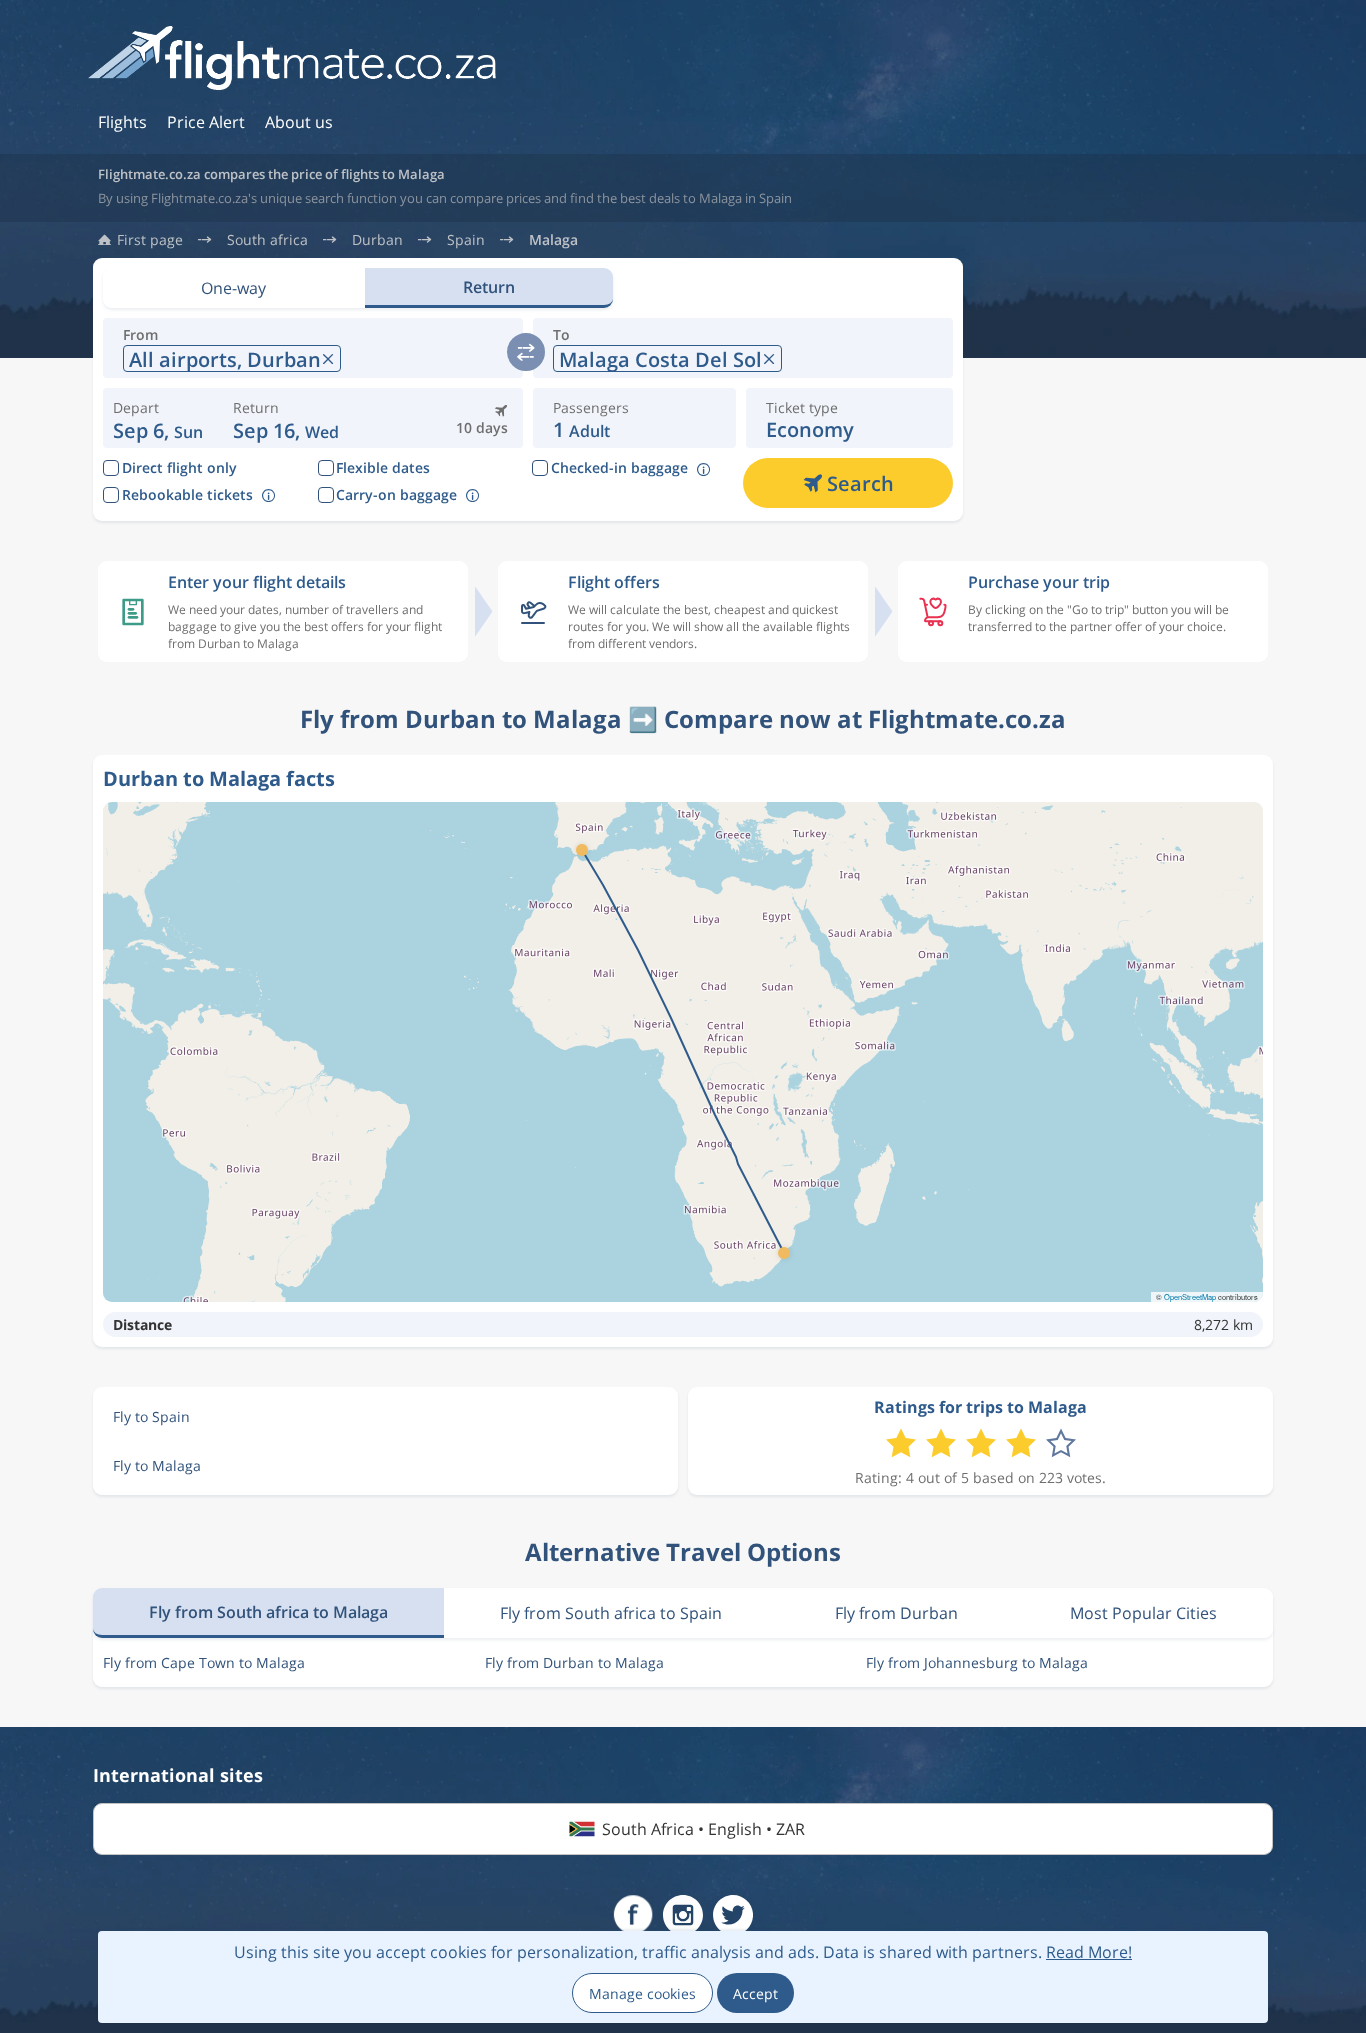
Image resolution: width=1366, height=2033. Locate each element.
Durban (377, 240)
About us (299, 122)
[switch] (526, 352)
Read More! (1089, 1952)
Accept (755, 1993)
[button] (286, 418)
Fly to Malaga (157, 1465)
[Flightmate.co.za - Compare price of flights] (292, 59)
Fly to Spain (151, 1416)
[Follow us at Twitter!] (733, 1915)
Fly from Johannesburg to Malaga (977, 1662)
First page (150, 240)
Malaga (553, 240)
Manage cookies (642, 1993)
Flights (122, 122)
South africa (267, 240)
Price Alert (206, 122)
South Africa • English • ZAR (703, 1829)
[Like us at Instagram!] (683, 1915)
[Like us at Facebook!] (633, 1915)
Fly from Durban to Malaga (574, 1662)
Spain (466, 240)
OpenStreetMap (1190, 1296)
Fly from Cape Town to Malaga (204, 1662)
